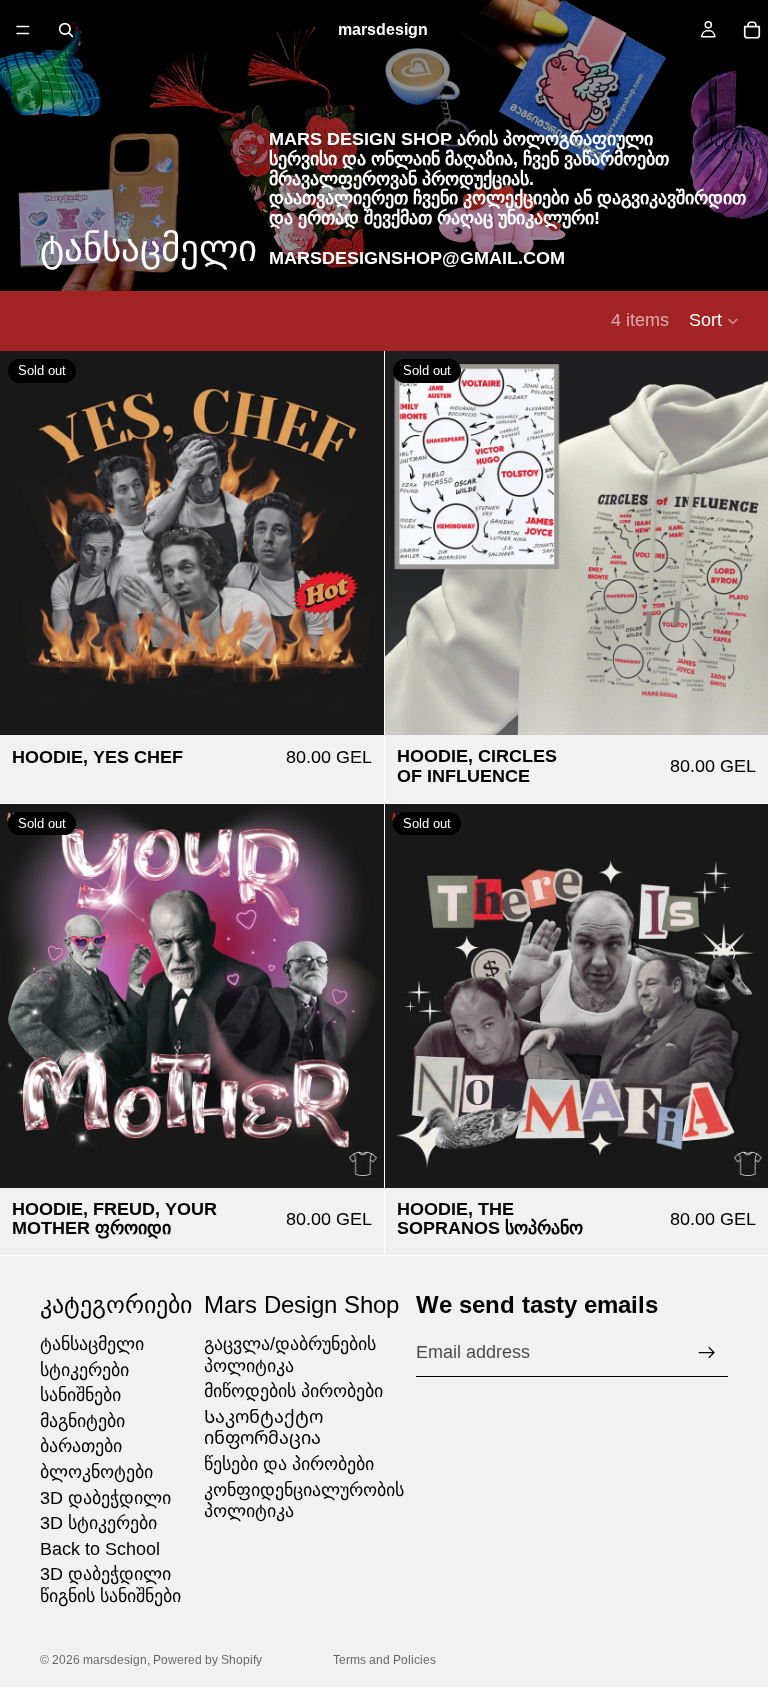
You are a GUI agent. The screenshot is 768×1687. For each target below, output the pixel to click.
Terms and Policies (384, 1660)
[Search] (66, 30)
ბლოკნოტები (96, 1472)
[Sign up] (707, 1353)
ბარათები (81, 1446)
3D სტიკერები (98, 1523)
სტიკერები (84, 1370)
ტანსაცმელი (92, 1344)
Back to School (100, 1549)
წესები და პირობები (289, 1464)
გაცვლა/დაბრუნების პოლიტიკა (290, 1355)
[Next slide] (738, 543)
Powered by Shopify (207, 1660)
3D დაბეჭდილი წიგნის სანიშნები (110, 1585)
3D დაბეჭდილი (105, 1498)
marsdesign (115, 1660)
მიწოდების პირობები (293, 1391)
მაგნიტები (82, 1421)
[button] (714, 321)
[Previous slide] (415, 543)
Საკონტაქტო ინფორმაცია (263, 1428)
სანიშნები (80, 1395)
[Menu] (23, 30)
